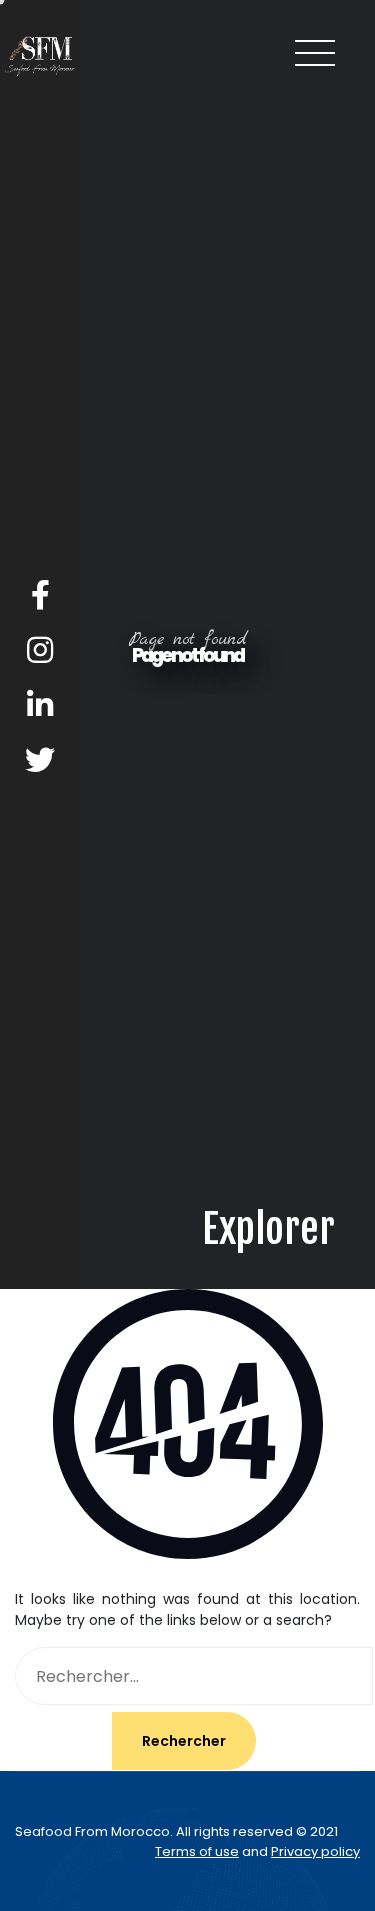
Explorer (268, 1851)
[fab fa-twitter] (40, 760)
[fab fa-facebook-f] (40, 595)
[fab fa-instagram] (40, 650)
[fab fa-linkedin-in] (40, 705)
